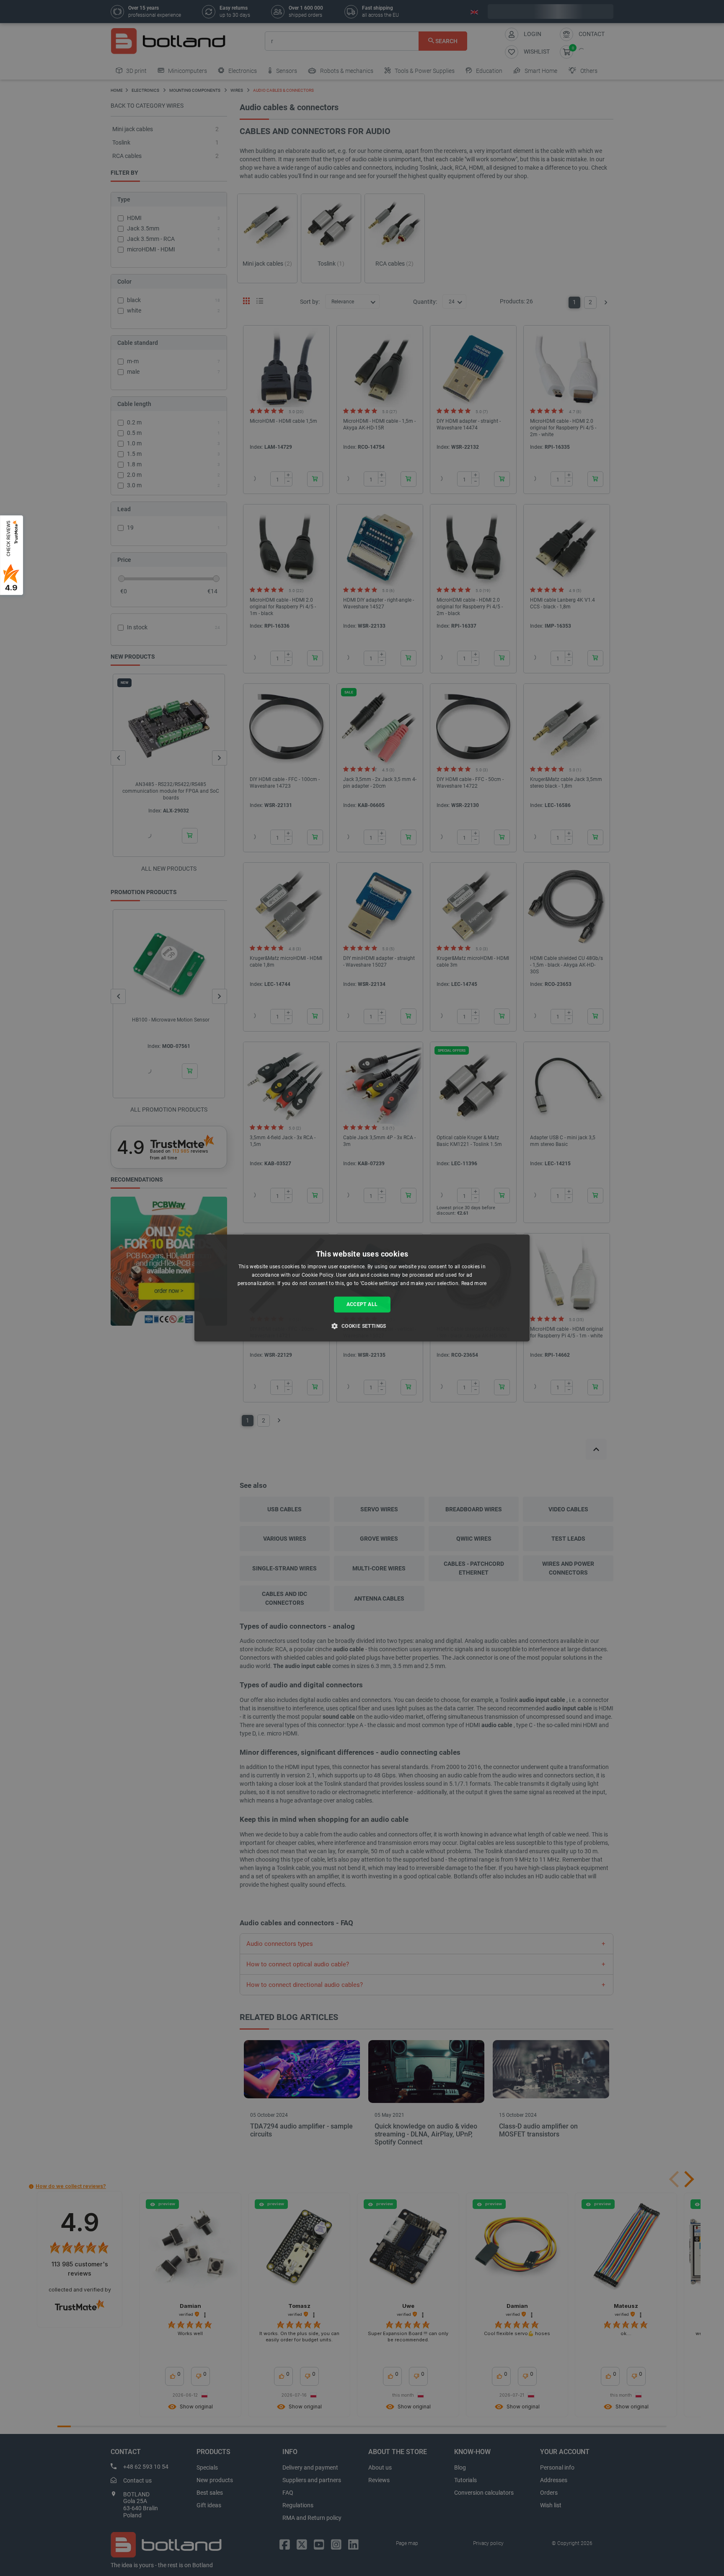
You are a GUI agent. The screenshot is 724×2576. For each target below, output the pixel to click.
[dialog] (362, 1288)
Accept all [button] (362, 1304)
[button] (362, 1326)
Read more (474, 1283)
